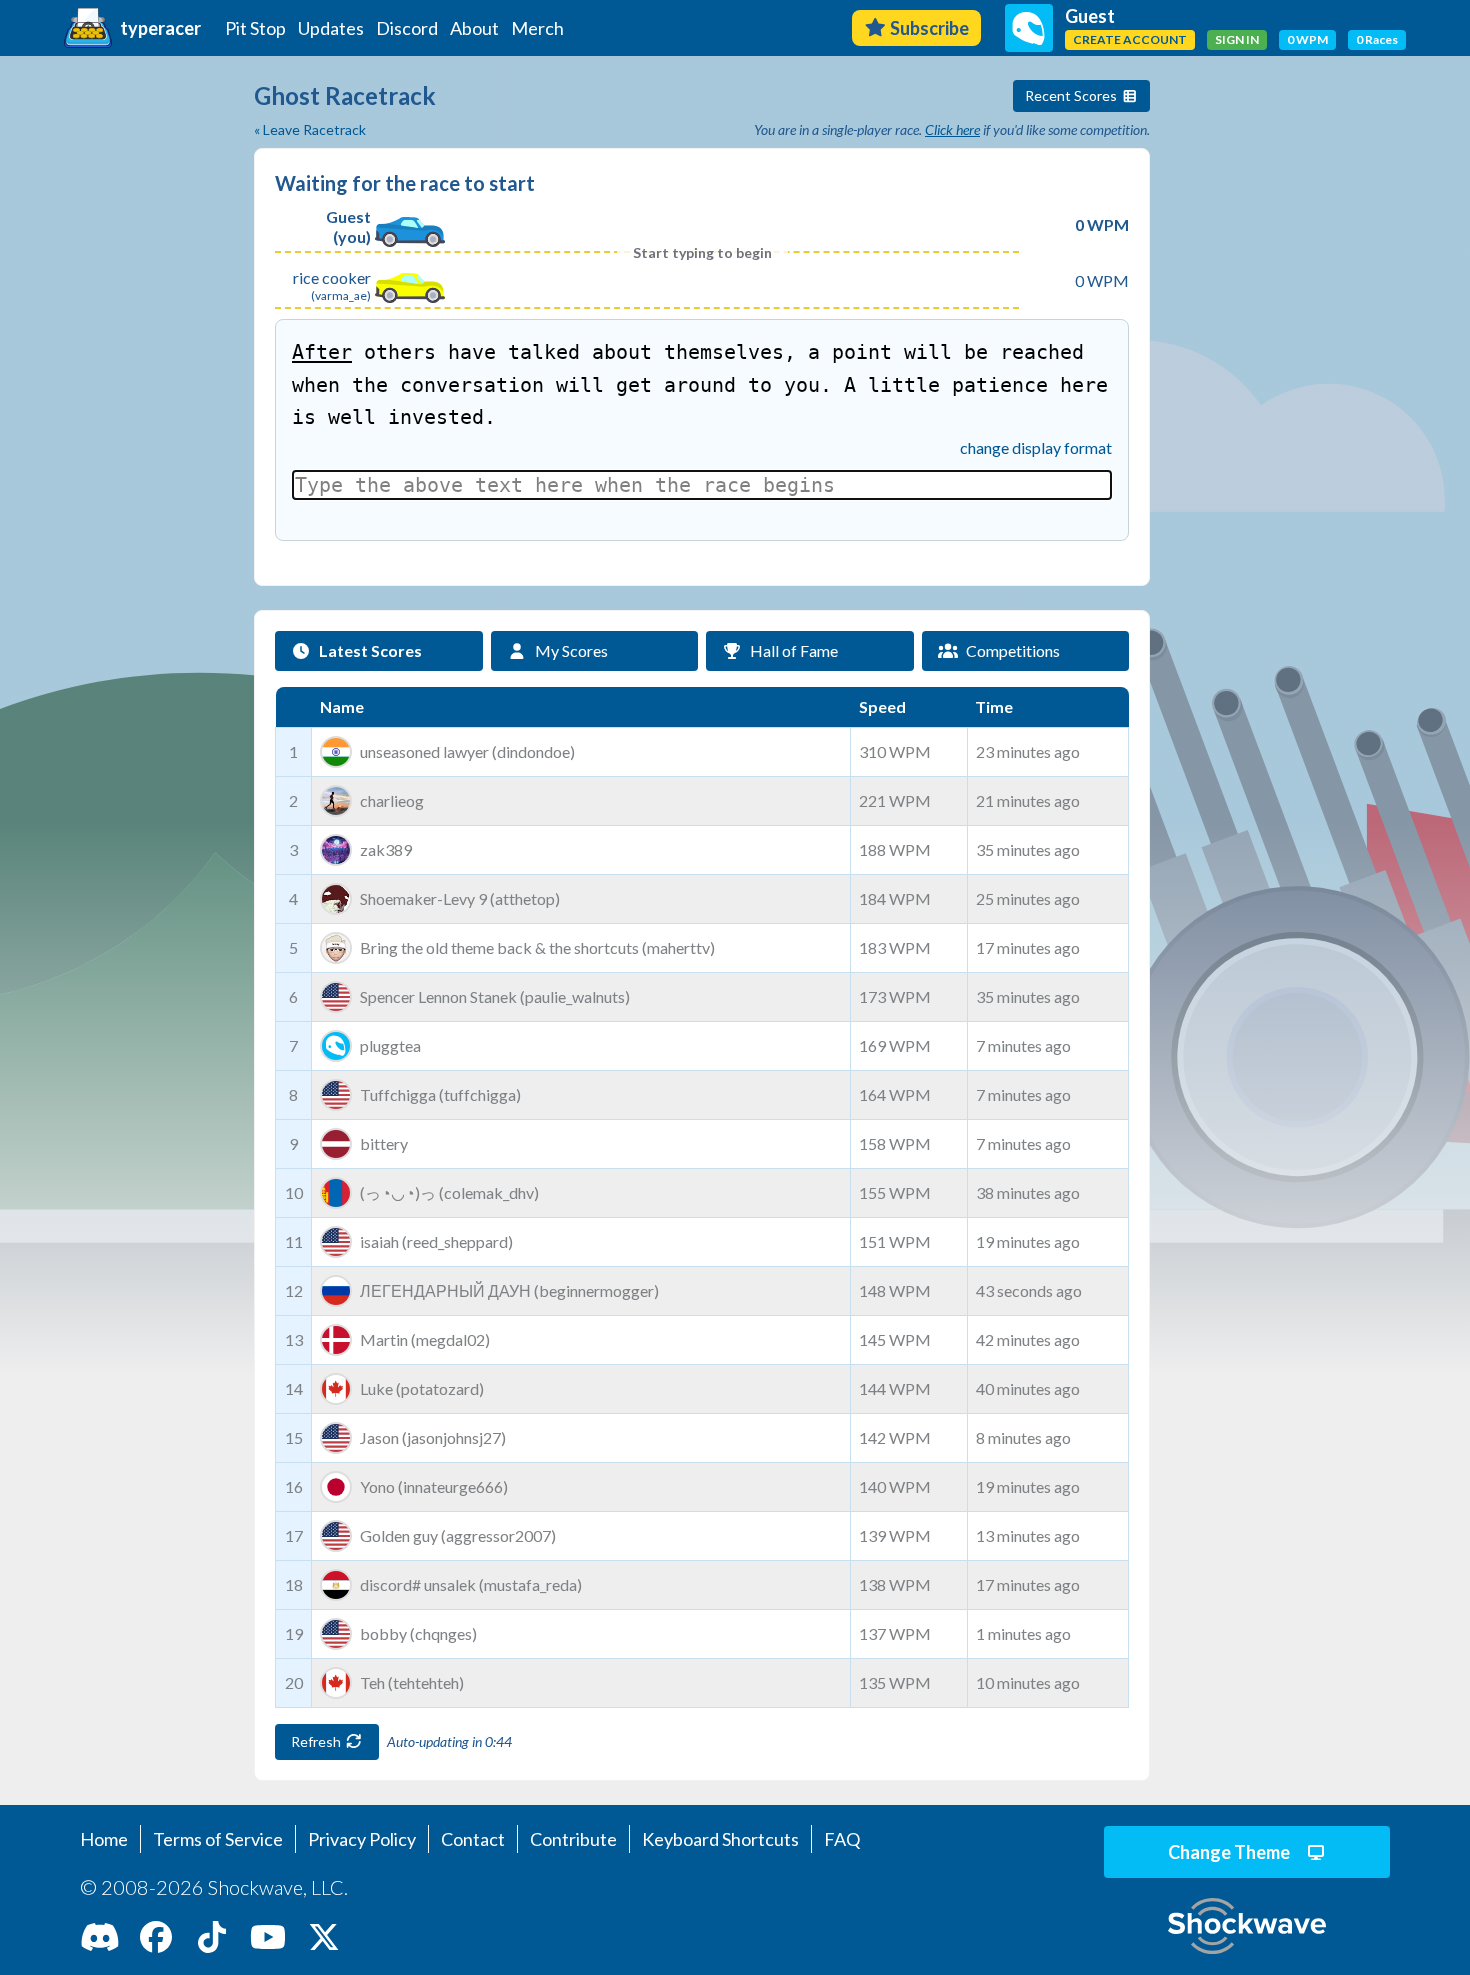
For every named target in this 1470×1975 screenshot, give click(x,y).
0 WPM (1307, 39)
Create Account (1130, 39)
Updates (331, 28)
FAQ (842, 1839)
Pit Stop (255, 28)
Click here (952, 129)
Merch (537, 28)
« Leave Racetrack (310, 129)
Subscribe (929, 28)
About (474, 28)
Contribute (573, 1839)
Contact (473, 1839)
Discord (407, 28)
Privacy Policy (362, 1839)
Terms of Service (218, 1839)
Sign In (1237, 39)
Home (104, 1839)
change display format (1036, 447)
